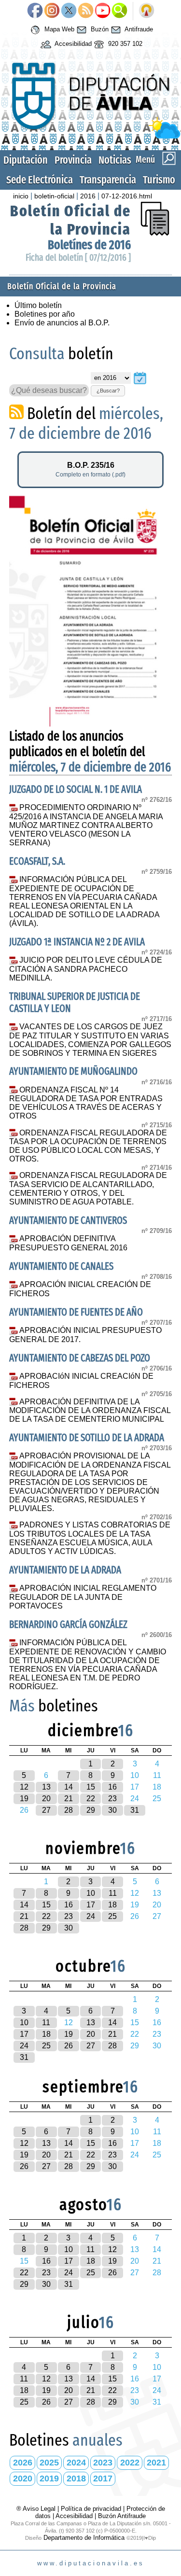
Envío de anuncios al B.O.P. (62, 323)
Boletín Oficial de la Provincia (70, 220)
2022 (130, 2463)
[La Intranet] (146, 11)
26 (69, 2046)
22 (91, 1799)
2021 (156, 2463)
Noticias (115, 160)
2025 (49, 2463)
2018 (76, 2478)
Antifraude (138, 29)
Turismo (159, 180)
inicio (21, 196)
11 (113, 1893)
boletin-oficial (54, 196)
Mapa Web (58, 29)
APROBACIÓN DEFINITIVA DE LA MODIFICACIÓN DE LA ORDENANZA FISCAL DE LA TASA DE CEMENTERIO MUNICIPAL (90, 1411)
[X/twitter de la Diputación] (69, 11)
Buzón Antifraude (122, 2516)
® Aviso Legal (37, 2509)
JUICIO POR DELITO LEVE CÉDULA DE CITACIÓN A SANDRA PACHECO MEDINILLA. (86, 969)
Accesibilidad (72, 44)
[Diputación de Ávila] (90, 136)
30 (112, 1810)
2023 (103, 2463)
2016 (88, 196)
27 (46, 1810)
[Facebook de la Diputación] (35, 11)
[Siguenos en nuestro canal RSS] (86, 11)
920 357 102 (124, 44)
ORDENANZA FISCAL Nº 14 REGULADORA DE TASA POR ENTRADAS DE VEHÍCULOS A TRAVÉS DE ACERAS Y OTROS (86, 1103)
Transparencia (108, 180)
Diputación (26, 160)
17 (91, 1905)
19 (24, 1799)
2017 (103, 2478)
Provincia (73, 160)
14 (69, 1787)
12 (24, 1787)
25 (112, 1916)
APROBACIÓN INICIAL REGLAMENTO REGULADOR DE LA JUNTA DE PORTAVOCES (83, 1597)
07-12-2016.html (127, 196)
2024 (76, 2463)
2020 (23, 2478)
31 (135, 1810)
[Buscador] (119, 11)
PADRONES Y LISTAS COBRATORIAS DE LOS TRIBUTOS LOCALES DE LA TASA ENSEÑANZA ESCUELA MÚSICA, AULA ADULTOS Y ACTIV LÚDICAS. (90, 1538)
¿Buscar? (108, 391)
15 (91, 1787)
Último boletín (38, 305)
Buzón (99, 29)
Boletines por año (45, 314)
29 (91, 1810)
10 (91, 1893)
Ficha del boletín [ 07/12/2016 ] (78, 258)
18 (112, 1905)
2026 (23, 2463)
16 (112, 1787)
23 (112, 1799)
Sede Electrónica (40, 180)
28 (69, 1810)
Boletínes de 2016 (89, 245)
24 (91, 1916)
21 (69, 1799)
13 (46, 1787)
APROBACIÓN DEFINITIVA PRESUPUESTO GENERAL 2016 (68, 1243)
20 (46, 1799)
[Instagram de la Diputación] (52, 11)
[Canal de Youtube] (103, 11)
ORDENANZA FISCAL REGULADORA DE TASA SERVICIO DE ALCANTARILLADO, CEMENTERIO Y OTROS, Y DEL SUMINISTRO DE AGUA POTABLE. (88, 1189)
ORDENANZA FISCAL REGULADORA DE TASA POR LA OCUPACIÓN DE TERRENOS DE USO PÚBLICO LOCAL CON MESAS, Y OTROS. (88, 1146)
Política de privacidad (91, 2509)
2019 (49, 2478)
